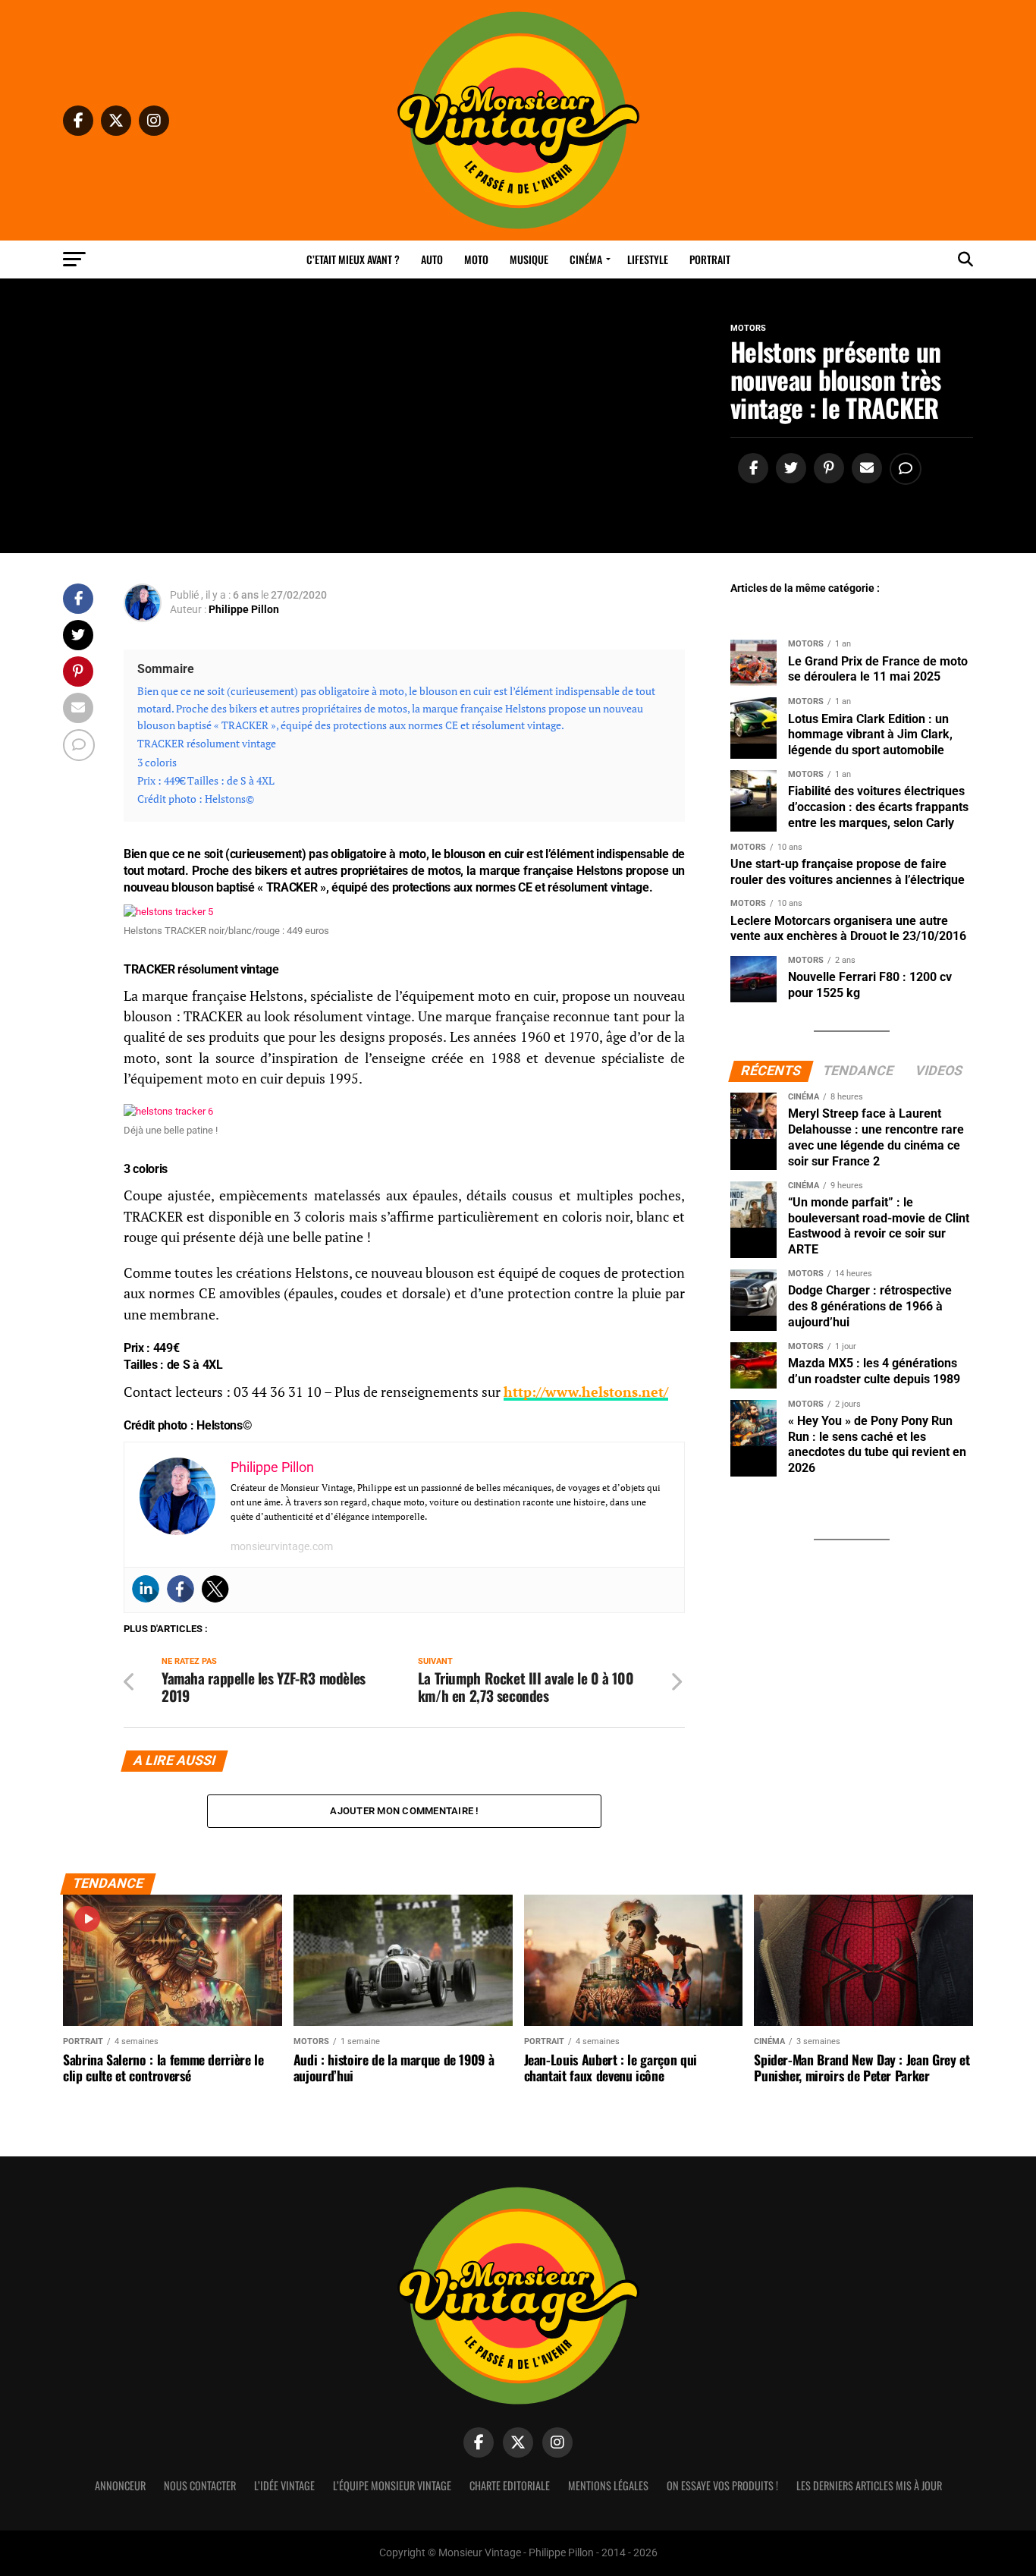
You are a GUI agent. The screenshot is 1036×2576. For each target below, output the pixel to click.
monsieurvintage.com (282, 1546)
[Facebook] (181, 1589)
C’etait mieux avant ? (353, 259)
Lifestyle (648, 259)
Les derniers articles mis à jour (869, 2485)
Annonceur (120, 2485)
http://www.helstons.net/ (586, 1392)
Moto (476, 259)
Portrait (710, 259)
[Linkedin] (146, 1589)
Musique (529, 259)
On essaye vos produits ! (722, 2485)
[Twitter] (215, 1589)
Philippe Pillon (244, 609)
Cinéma (586, 259)
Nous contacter (200, 2485)
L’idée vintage (284, 2485)
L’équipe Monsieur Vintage (392, 2485)
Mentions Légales (608, 2485)
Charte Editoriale (510, 2485)
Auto (432, 259)
